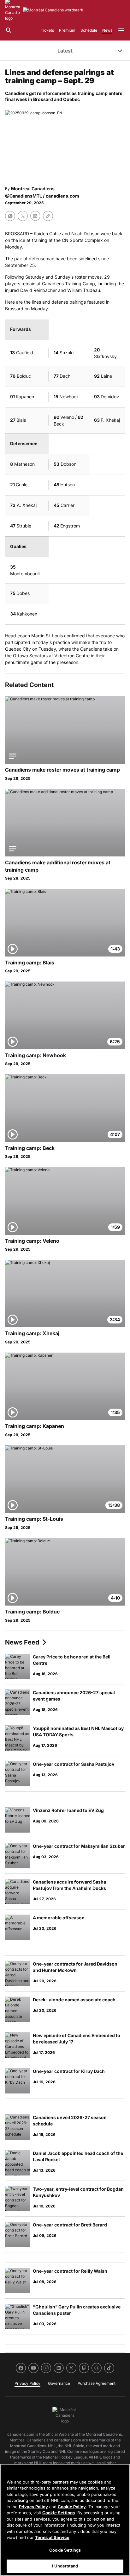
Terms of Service (52, 2537)
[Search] (9, 30)
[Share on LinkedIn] (35, 216)
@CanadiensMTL (24, 196)
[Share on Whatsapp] (10, 216)
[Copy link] (48, 216)
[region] (65, 2520)
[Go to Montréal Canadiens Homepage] (53, 10)
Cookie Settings (59, 2513)
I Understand (65, 2566)
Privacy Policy (33, 2507)
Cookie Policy (72, 2507)
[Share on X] (23, 216)
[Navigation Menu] (121, 30)
